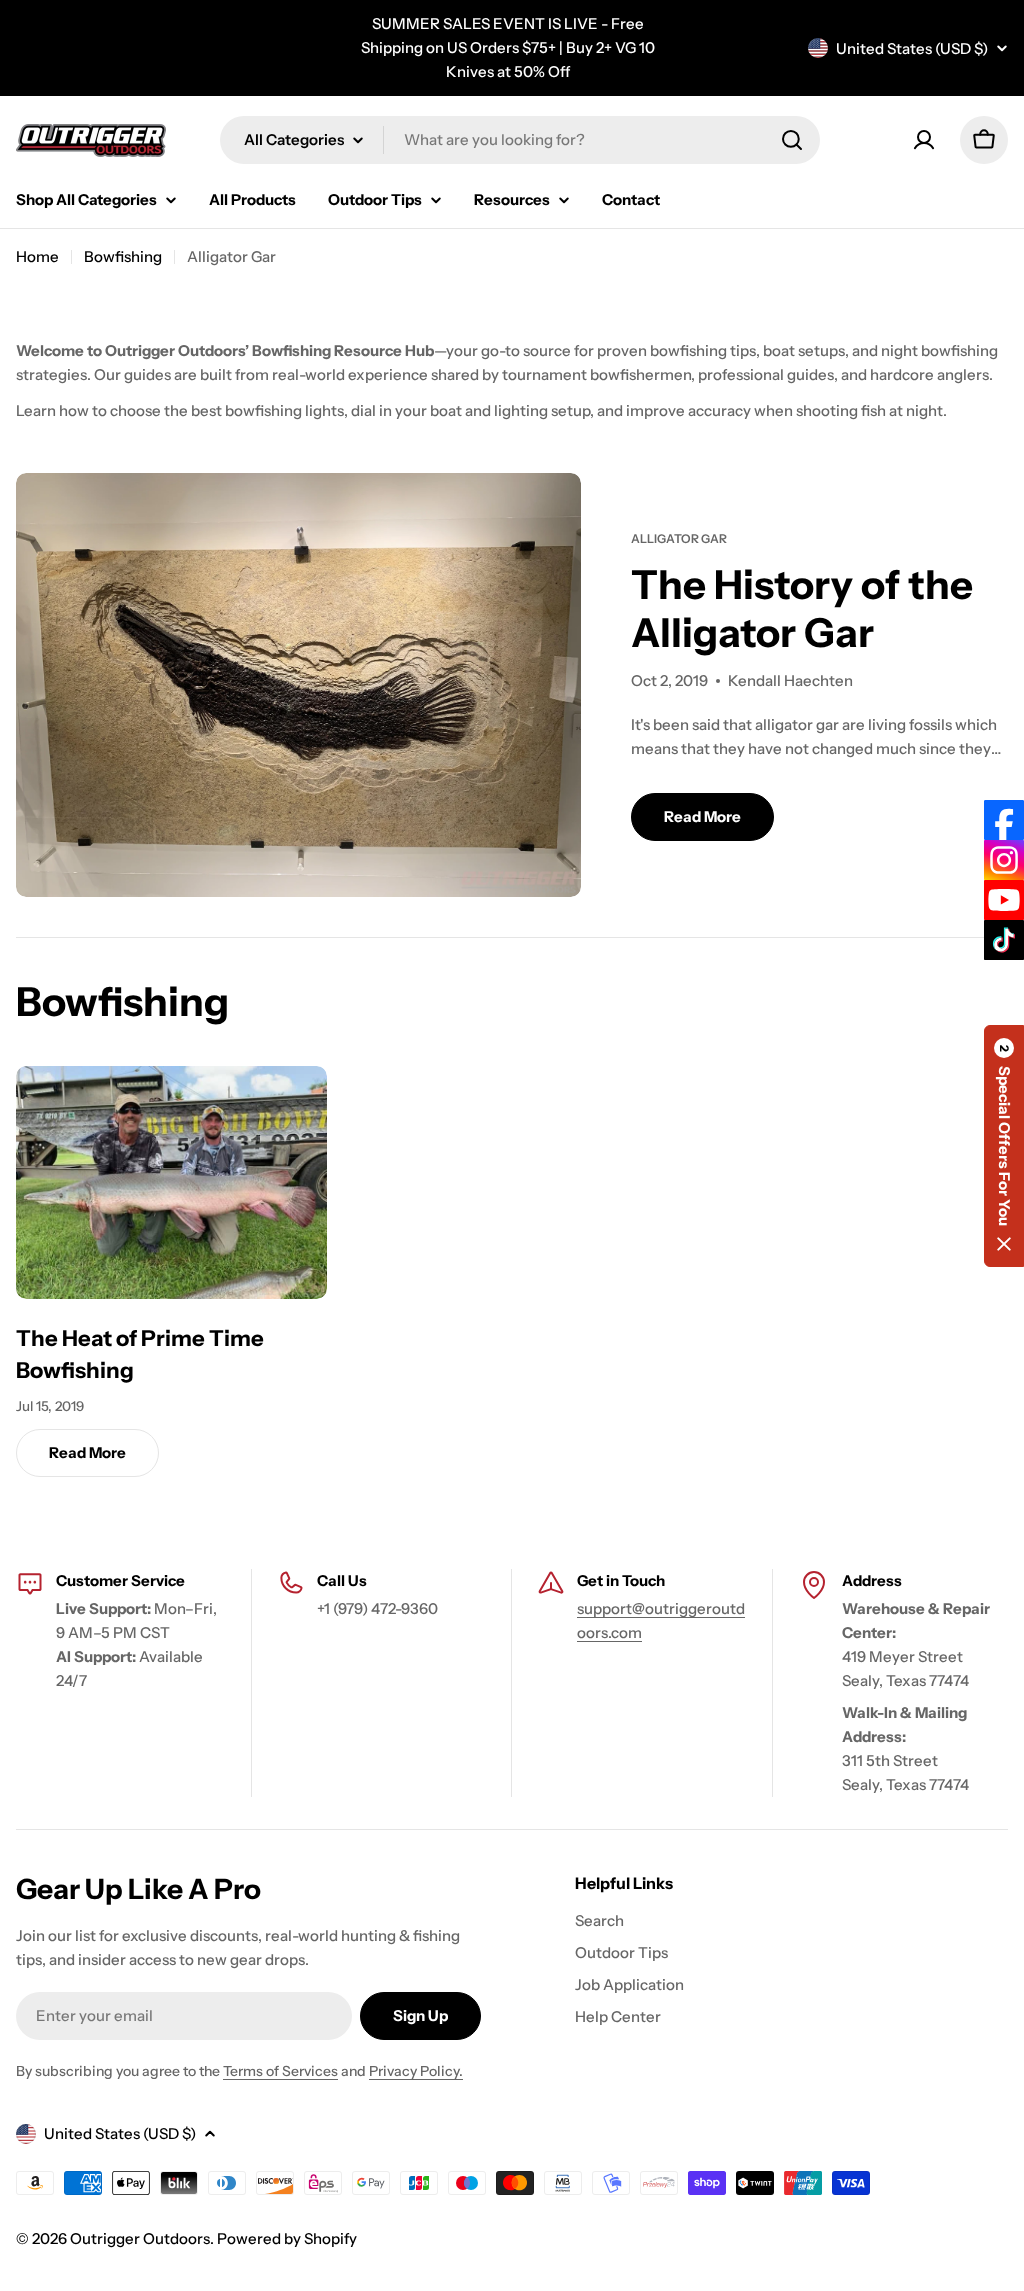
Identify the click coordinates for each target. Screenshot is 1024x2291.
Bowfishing (123, 256)
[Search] (792, 140)
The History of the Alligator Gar (802, 608)
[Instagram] (1004, 860)
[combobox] (520, 140)
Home (37, 256)
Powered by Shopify (287, 2238)
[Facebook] (1004, 820)
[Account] (924, 140)
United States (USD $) (912, 48)
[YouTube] (1004, 900)
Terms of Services (280, 2071)
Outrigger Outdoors (140, 2238)
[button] (1004, 1146)
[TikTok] (1004, 940)
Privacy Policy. (416, 2071)
